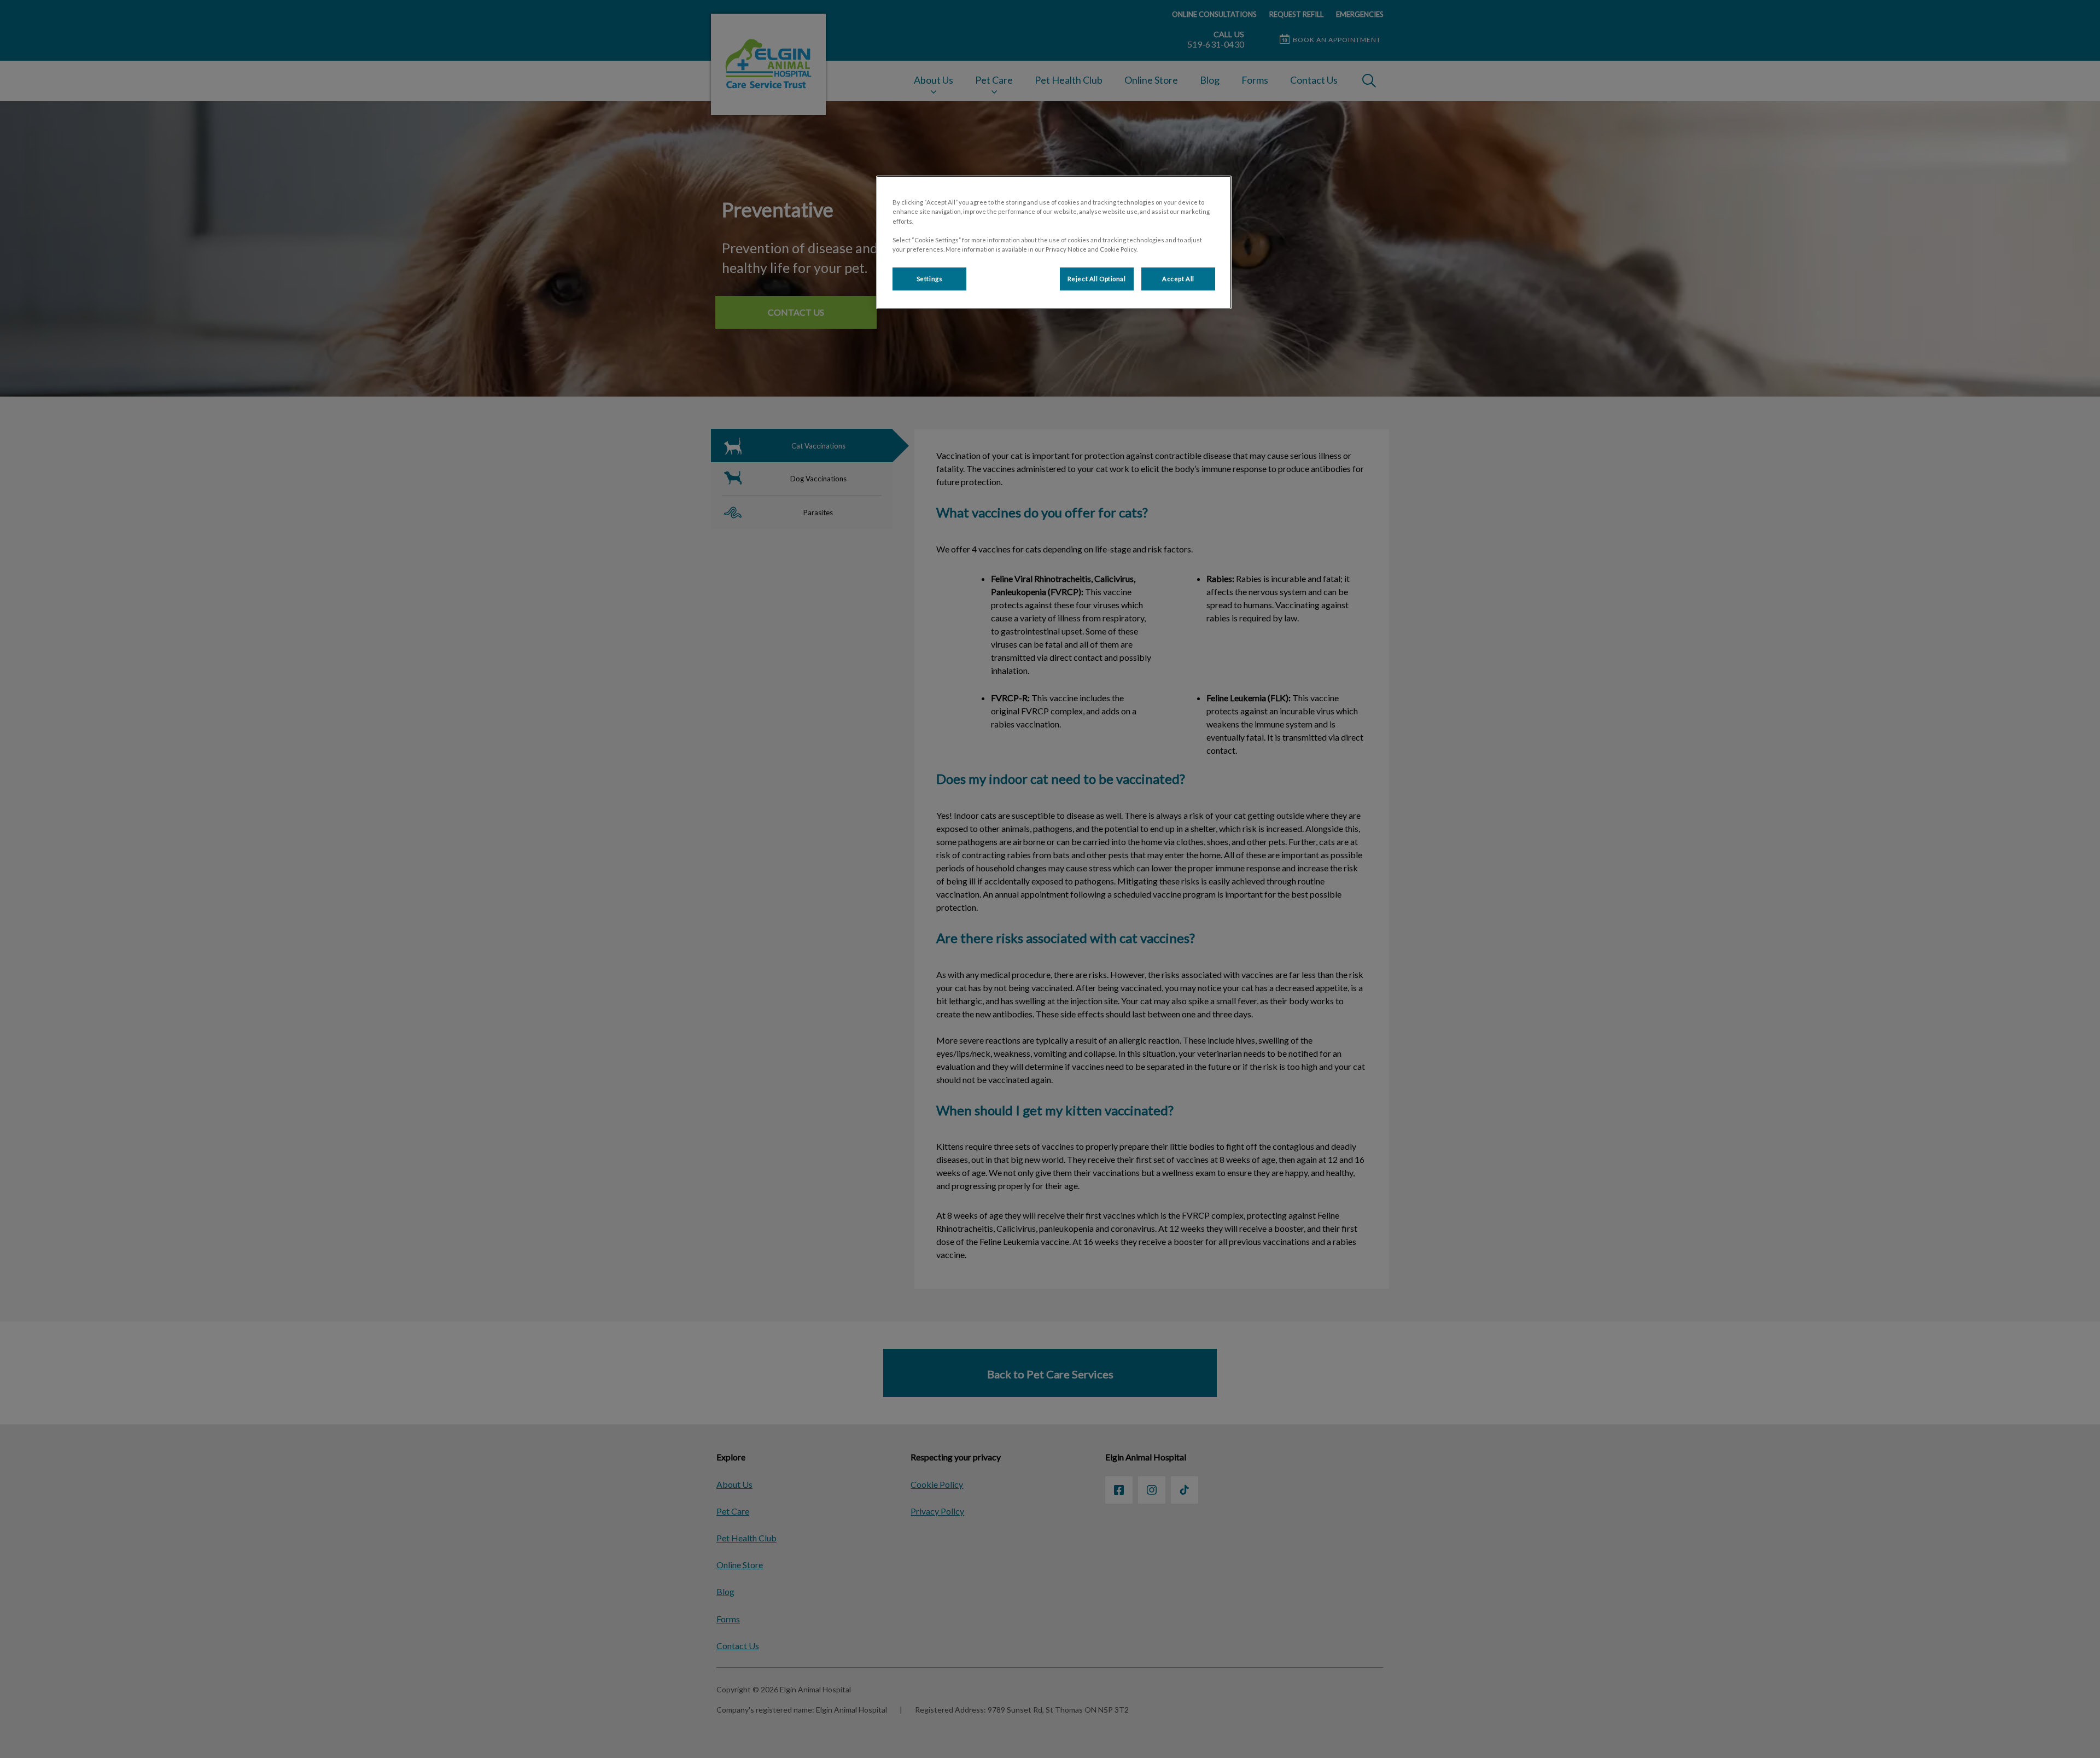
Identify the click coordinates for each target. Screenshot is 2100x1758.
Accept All (1178, 279)
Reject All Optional (1097, 279)
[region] (1054, 242)
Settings (930, 279)
